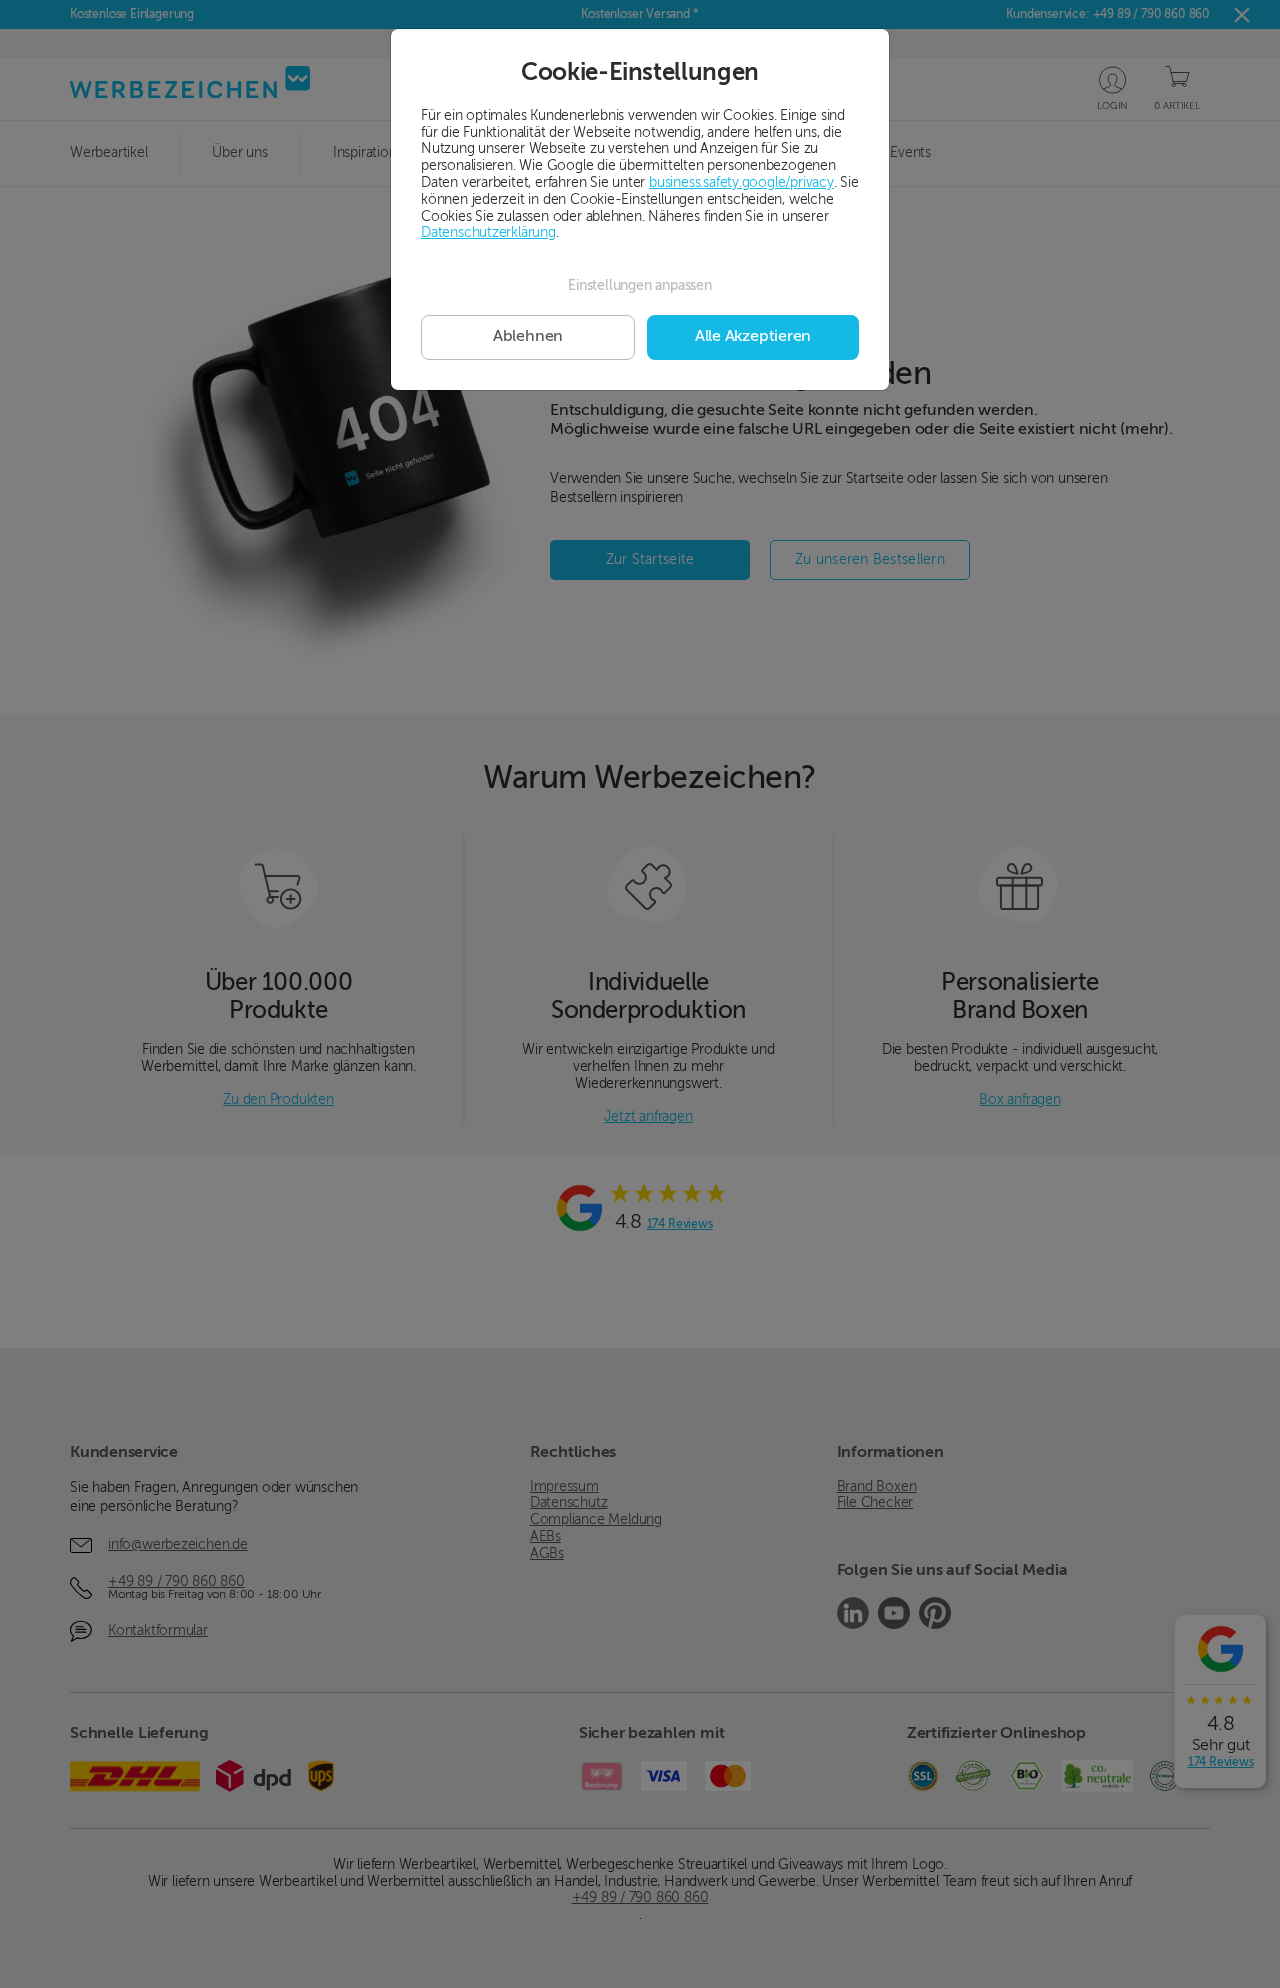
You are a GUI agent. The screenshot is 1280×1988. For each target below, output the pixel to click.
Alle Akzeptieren (753, 337)
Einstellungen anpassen (639, 286)
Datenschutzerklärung (488, 233)
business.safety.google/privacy (741, 183)
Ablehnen (528, 337)
